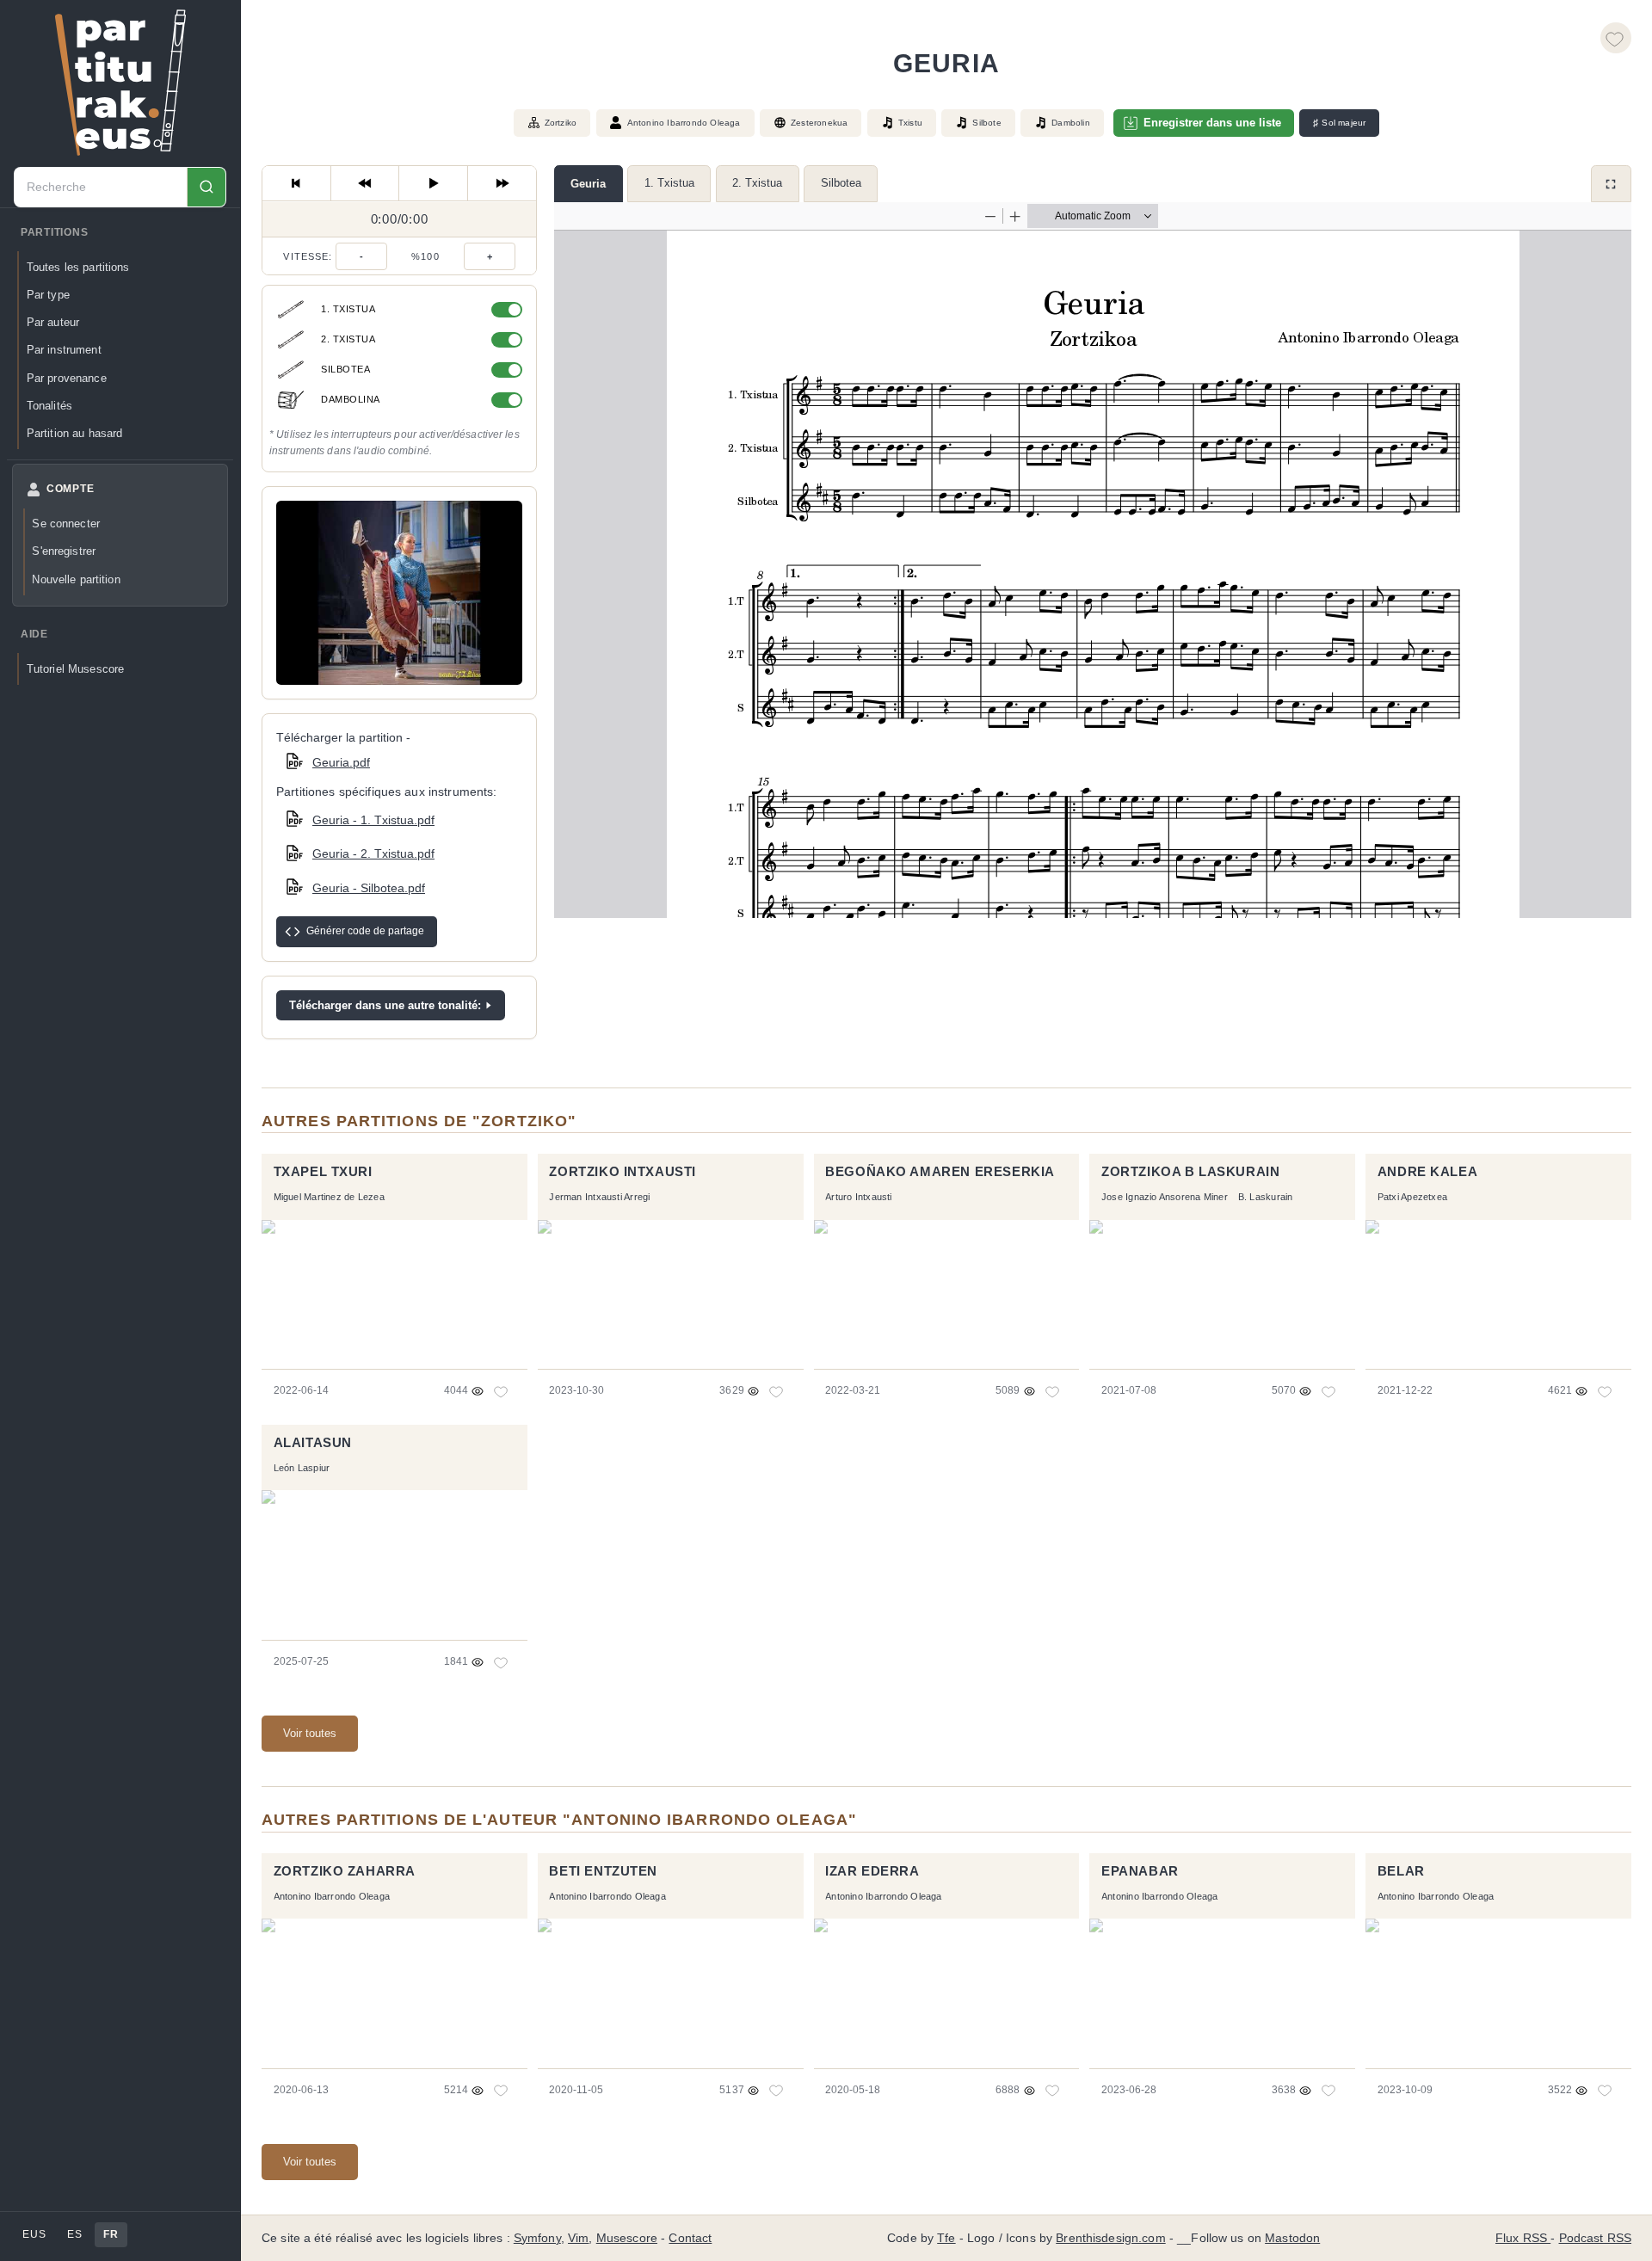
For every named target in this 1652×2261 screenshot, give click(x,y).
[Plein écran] (1611, 184)
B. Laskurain (1266, 1197)
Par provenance (67, 378)
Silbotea (841, 183)
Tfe (946, 2238)
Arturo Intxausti (858, 1197)
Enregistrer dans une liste (1212, 123)
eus (34, 2234)
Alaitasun (313, 1443)
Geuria (588, 184)
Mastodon (1292, 2238)
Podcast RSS (1596, 2238)
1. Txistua (669, 183)
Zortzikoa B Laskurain (1190, 1172)
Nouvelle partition (76, 579)
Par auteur (53, 322)
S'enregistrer (64, 551)
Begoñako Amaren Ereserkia (940, 1172)
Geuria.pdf (341, 762)
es (74, 2234)
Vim (578, 2238)
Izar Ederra (872, 1871)
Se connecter (66, 524)
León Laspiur (302, 1468)
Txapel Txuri (323, 1172)
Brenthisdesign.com (1110, 2238)
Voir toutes (310, 1733)
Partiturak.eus (120, 83)
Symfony (537, 2238)
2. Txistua (757, 183)
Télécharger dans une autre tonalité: (385, 1005)
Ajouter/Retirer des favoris (1616, 38)
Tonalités (49, 406)
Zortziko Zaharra (345, 1871)
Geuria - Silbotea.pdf (369, 888)
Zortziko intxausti (623, 1172)
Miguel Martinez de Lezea (329, 1197)
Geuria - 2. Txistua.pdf (373, 853)
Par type (48, 295)
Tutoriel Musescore (75, 669)
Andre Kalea (1427, 1172)
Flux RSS (1523, 2238)
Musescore (627, 2238)
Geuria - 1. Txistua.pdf (373, 820)
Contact (690, 2238)
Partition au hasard (75, 433)
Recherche (206, 187)
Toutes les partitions (78, 267)
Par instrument (64, 350)
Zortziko (561, 123)
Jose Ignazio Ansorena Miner (1165, 1197)
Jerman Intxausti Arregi (599, 1197)
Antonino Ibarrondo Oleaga (684, 123)
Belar (1401, 1871)
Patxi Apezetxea (1412, 1197)
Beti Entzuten (603, 1871)
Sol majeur (1339, 123)
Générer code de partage (365, 931)
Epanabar (1140, 1871)
